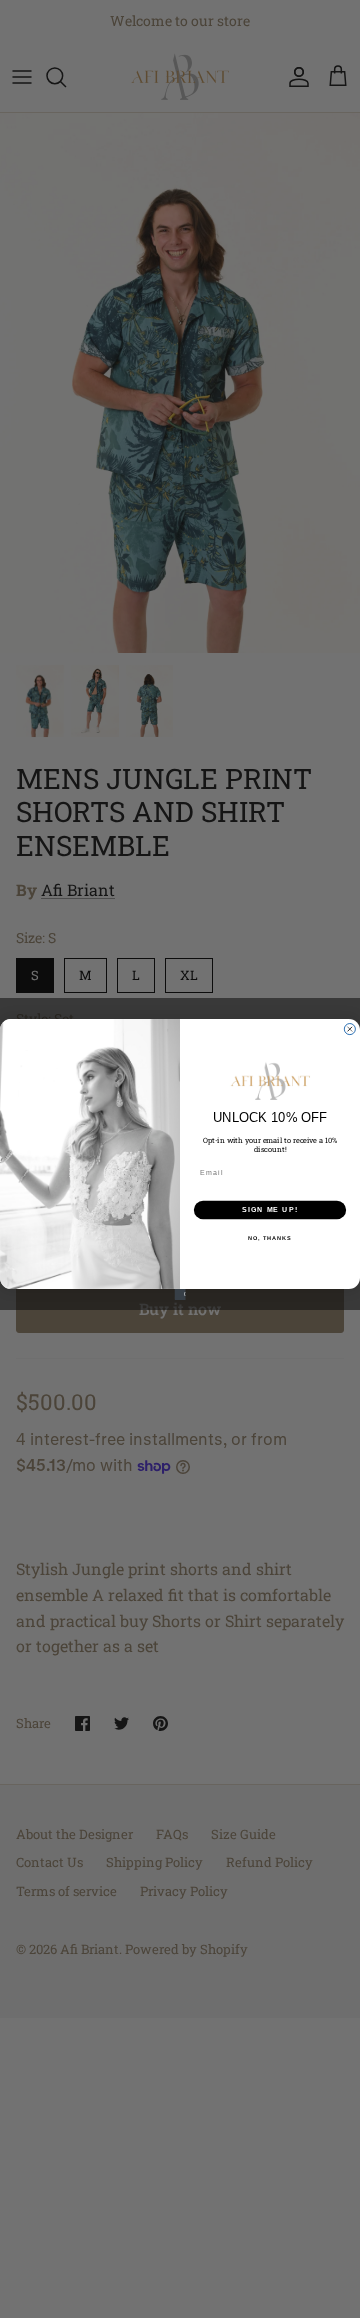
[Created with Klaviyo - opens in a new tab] (179, 1293)
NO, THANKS (270, 1237)
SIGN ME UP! (270, 1209)
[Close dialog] (349, 1028)
